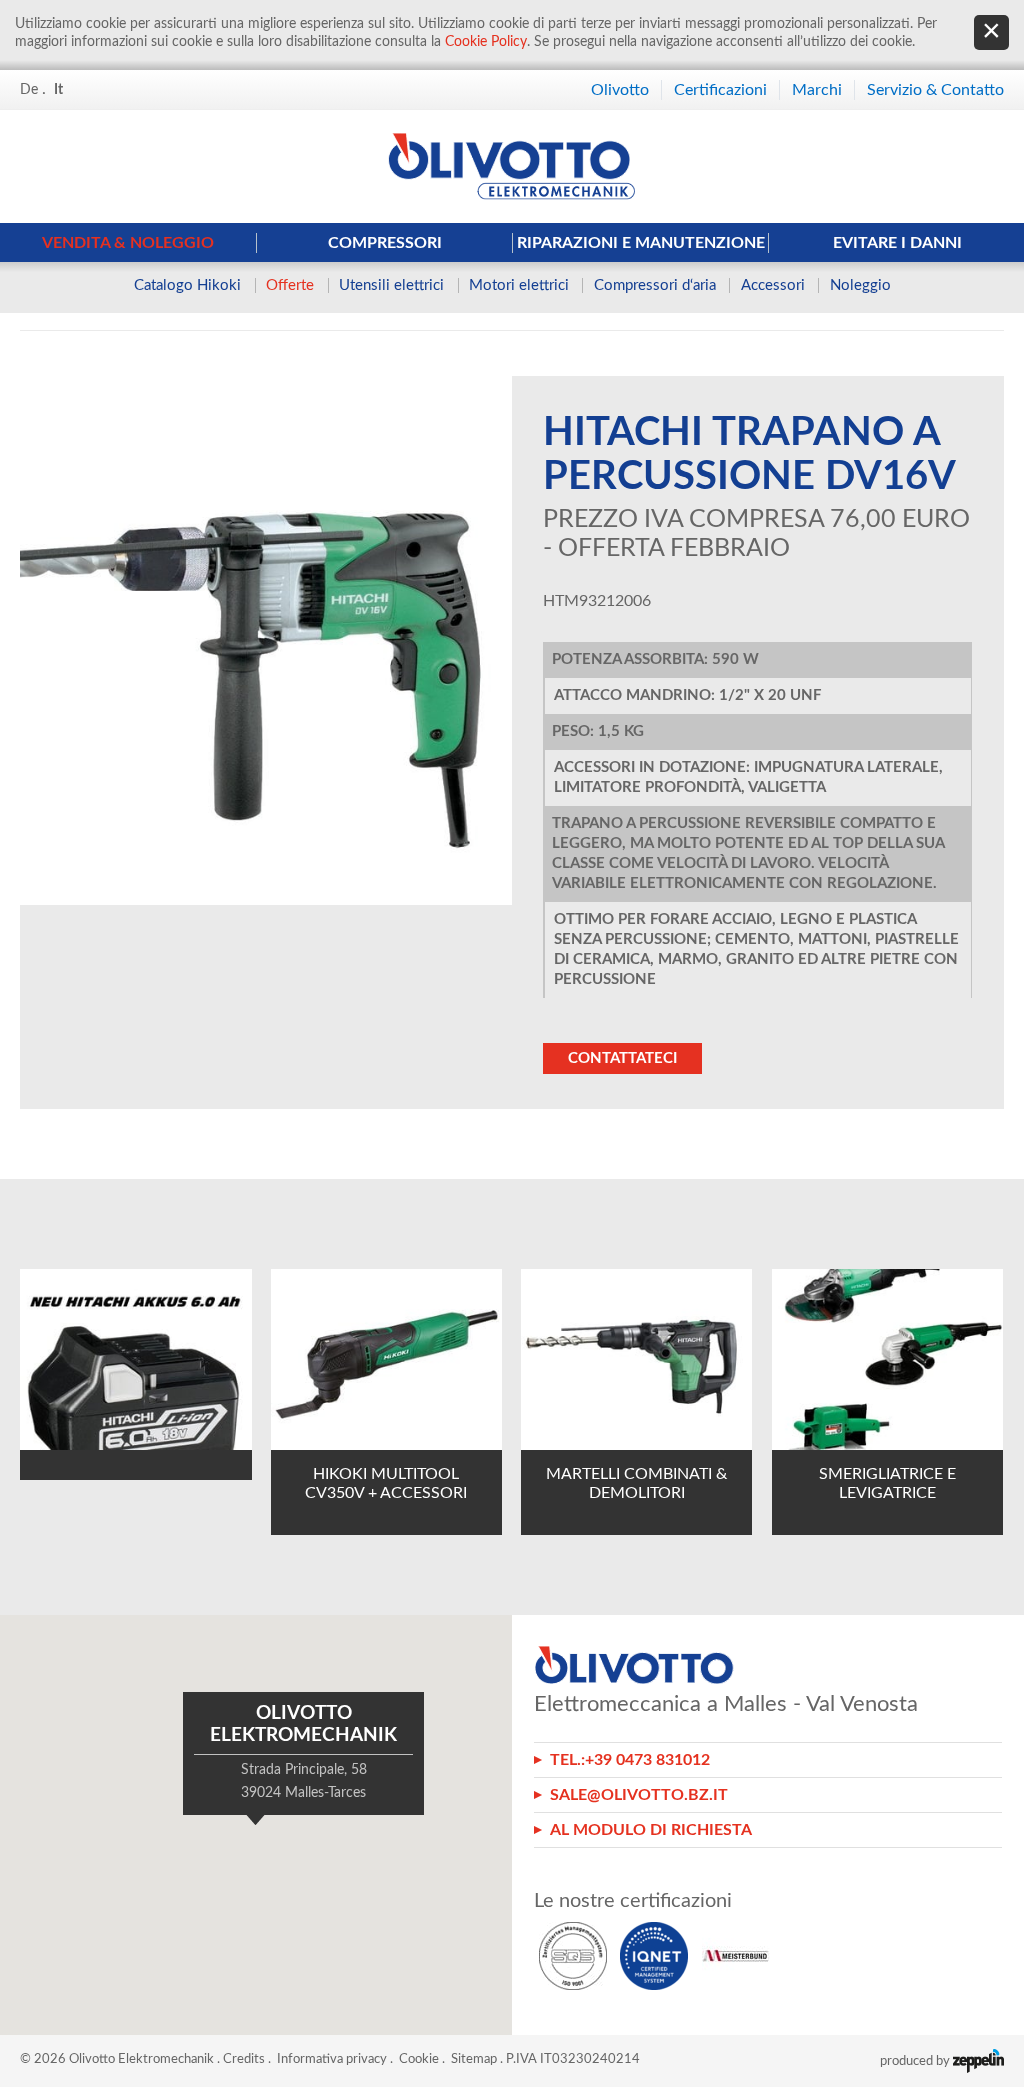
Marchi (817, 90)
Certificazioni (720, 90)
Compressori (385, 243)
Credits (244, 2059)
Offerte (290, 285)
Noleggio (860, 285)
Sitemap (474, 2059)
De (29, 90)
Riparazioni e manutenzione (641, 243)
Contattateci (622, 1058)
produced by (916, 2061)
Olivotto (620, 90)
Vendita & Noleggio (128, 243)
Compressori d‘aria (655, 285)
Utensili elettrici (391, 285)
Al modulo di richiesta (651, 1830)
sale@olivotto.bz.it (639, 1795)
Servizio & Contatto (935, 90)
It (58, 90)
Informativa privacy (332, 2059)
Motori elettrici (519, 285)
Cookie (419, 2059)
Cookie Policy (486, 42)
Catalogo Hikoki (187, 285)
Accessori (773, 285)
